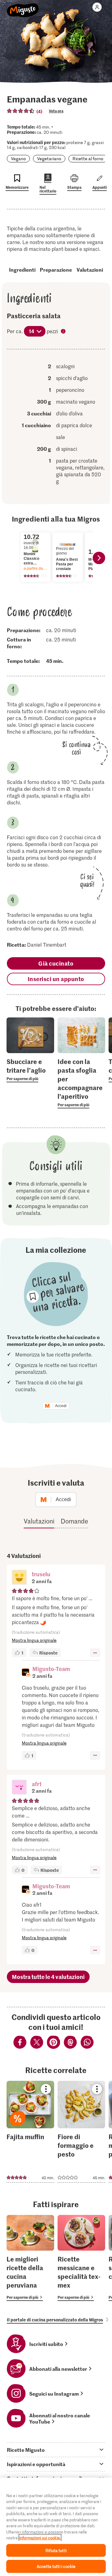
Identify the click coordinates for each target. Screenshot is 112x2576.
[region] (56, 2527)
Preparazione (56, 269)
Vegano (18, 158)
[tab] (56, 2450)
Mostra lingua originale (34, 1640)
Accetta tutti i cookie (56, 2566)
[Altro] (95, 1653)
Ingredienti (22, 269)
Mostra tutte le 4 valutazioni (48, 1977)
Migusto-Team (51, 1669)
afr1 (37, 1784)
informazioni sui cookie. (40, 2538)
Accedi (61, 1406)
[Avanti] (99, 558)
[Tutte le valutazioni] (21, 111)
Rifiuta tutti (56, 2550)
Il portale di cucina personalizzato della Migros (55, 2320)
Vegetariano (49, 158)
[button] (19, 1578)
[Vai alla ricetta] (30, 2132)
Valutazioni (90, 269)
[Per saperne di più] (30, 1070)
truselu (41, 1574)
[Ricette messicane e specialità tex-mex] (81, 2258)
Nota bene (64, 332)
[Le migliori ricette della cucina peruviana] (30, 2258)
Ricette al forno (88, 158)
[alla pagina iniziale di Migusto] (23, 7)
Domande (74, 1521)
